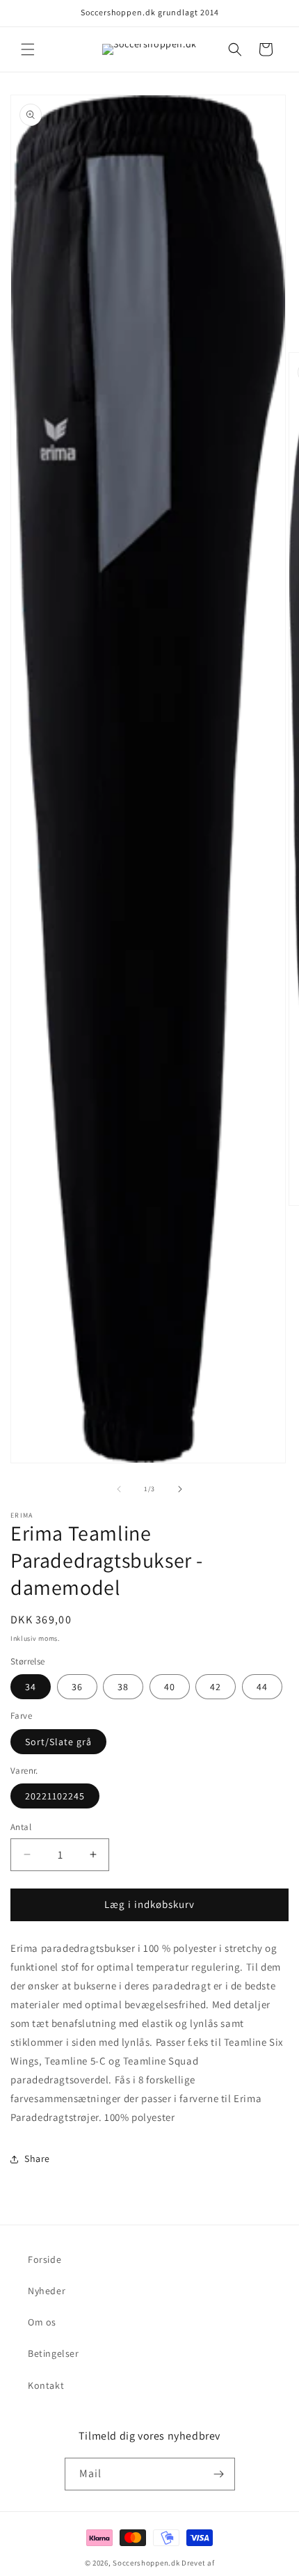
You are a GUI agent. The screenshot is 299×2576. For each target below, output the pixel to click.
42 (216, 1687)
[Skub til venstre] (119, 1489)
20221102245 (55, 1796)
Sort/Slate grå (58, 1742)
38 (123, 1687)
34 (31, 1687)
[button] (28, 49)
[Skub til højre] (180, 1489)
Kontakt (46, 2385)
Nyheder (47, 2291)
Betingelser (54, 2353)
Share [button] (37, 2158)
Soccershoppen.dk (146, 2563)
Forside (45, 2259)
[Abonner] (219, 2474)
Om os (42, 2322)
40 (170, 1687)
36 (77, 1687)
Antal (21, 1827)
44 (262, 1687)
